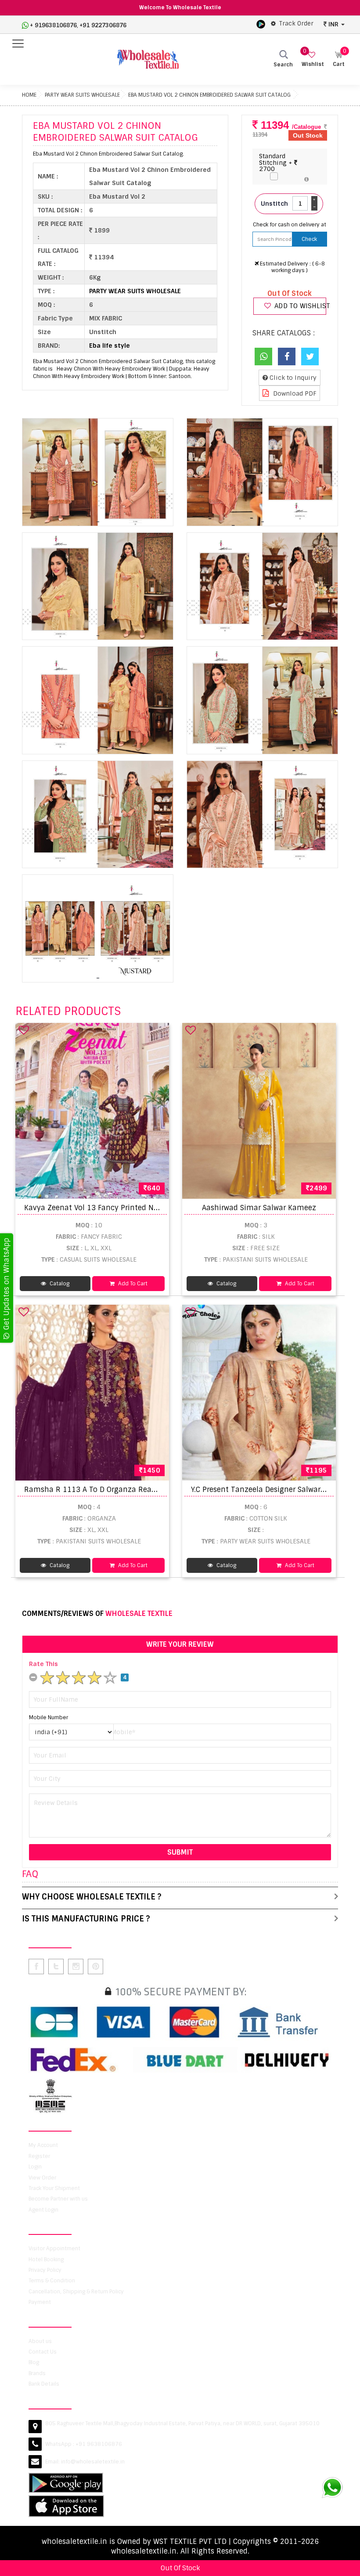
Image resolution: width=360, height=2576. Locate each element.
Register (39, 2156)
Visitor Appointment (54, 2249)
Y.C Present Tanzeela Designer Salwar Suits (266, 1490)
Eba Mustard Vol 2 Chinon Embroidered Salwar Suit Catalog (209, 95)
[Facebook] (287, 357)
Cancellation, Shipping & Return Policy (76, 2292)
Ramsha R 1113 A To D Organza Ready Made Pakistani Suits (130, 1490)
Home (29, 95)
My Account (43, 2145)
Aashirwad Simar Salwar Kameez (259, 1208)
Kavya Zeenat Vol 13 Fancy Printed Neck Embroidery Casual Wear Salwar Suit (159, 1208)
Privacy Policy (45, 2270)
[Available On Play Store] (261, 24)
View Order (42, 2178)
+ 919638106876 (53, 25)
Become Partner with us (58, 2199)
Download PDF (294, 393)
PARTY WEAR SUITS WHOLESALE (82, 95)
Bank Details (44, 2384)
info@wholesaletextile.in (93, 2462)
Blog (34, 2362)
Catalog (59, 1284)
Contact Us (43, 2352)
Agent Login (43, 2210)
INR (333, 24)
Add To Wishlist (299, 306)
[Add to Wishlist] (24, 1030)
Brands (37, 2373)
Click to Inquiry (292, 378)
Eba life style (110, 346)
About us (40, 2341)
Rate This (43, 1664)
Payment (40, 2302)
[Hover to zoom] (98, 472)
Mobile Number (49, 1717)
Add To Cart (132, 1284)
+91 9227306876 (103, 25)
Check (309, 239)
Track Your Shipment (54, 2188)
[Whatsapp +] (263, 357)
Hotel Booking (46, 2259)
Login (35, 2167)
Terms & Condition (52, 2281)
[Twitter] (310, 357)
